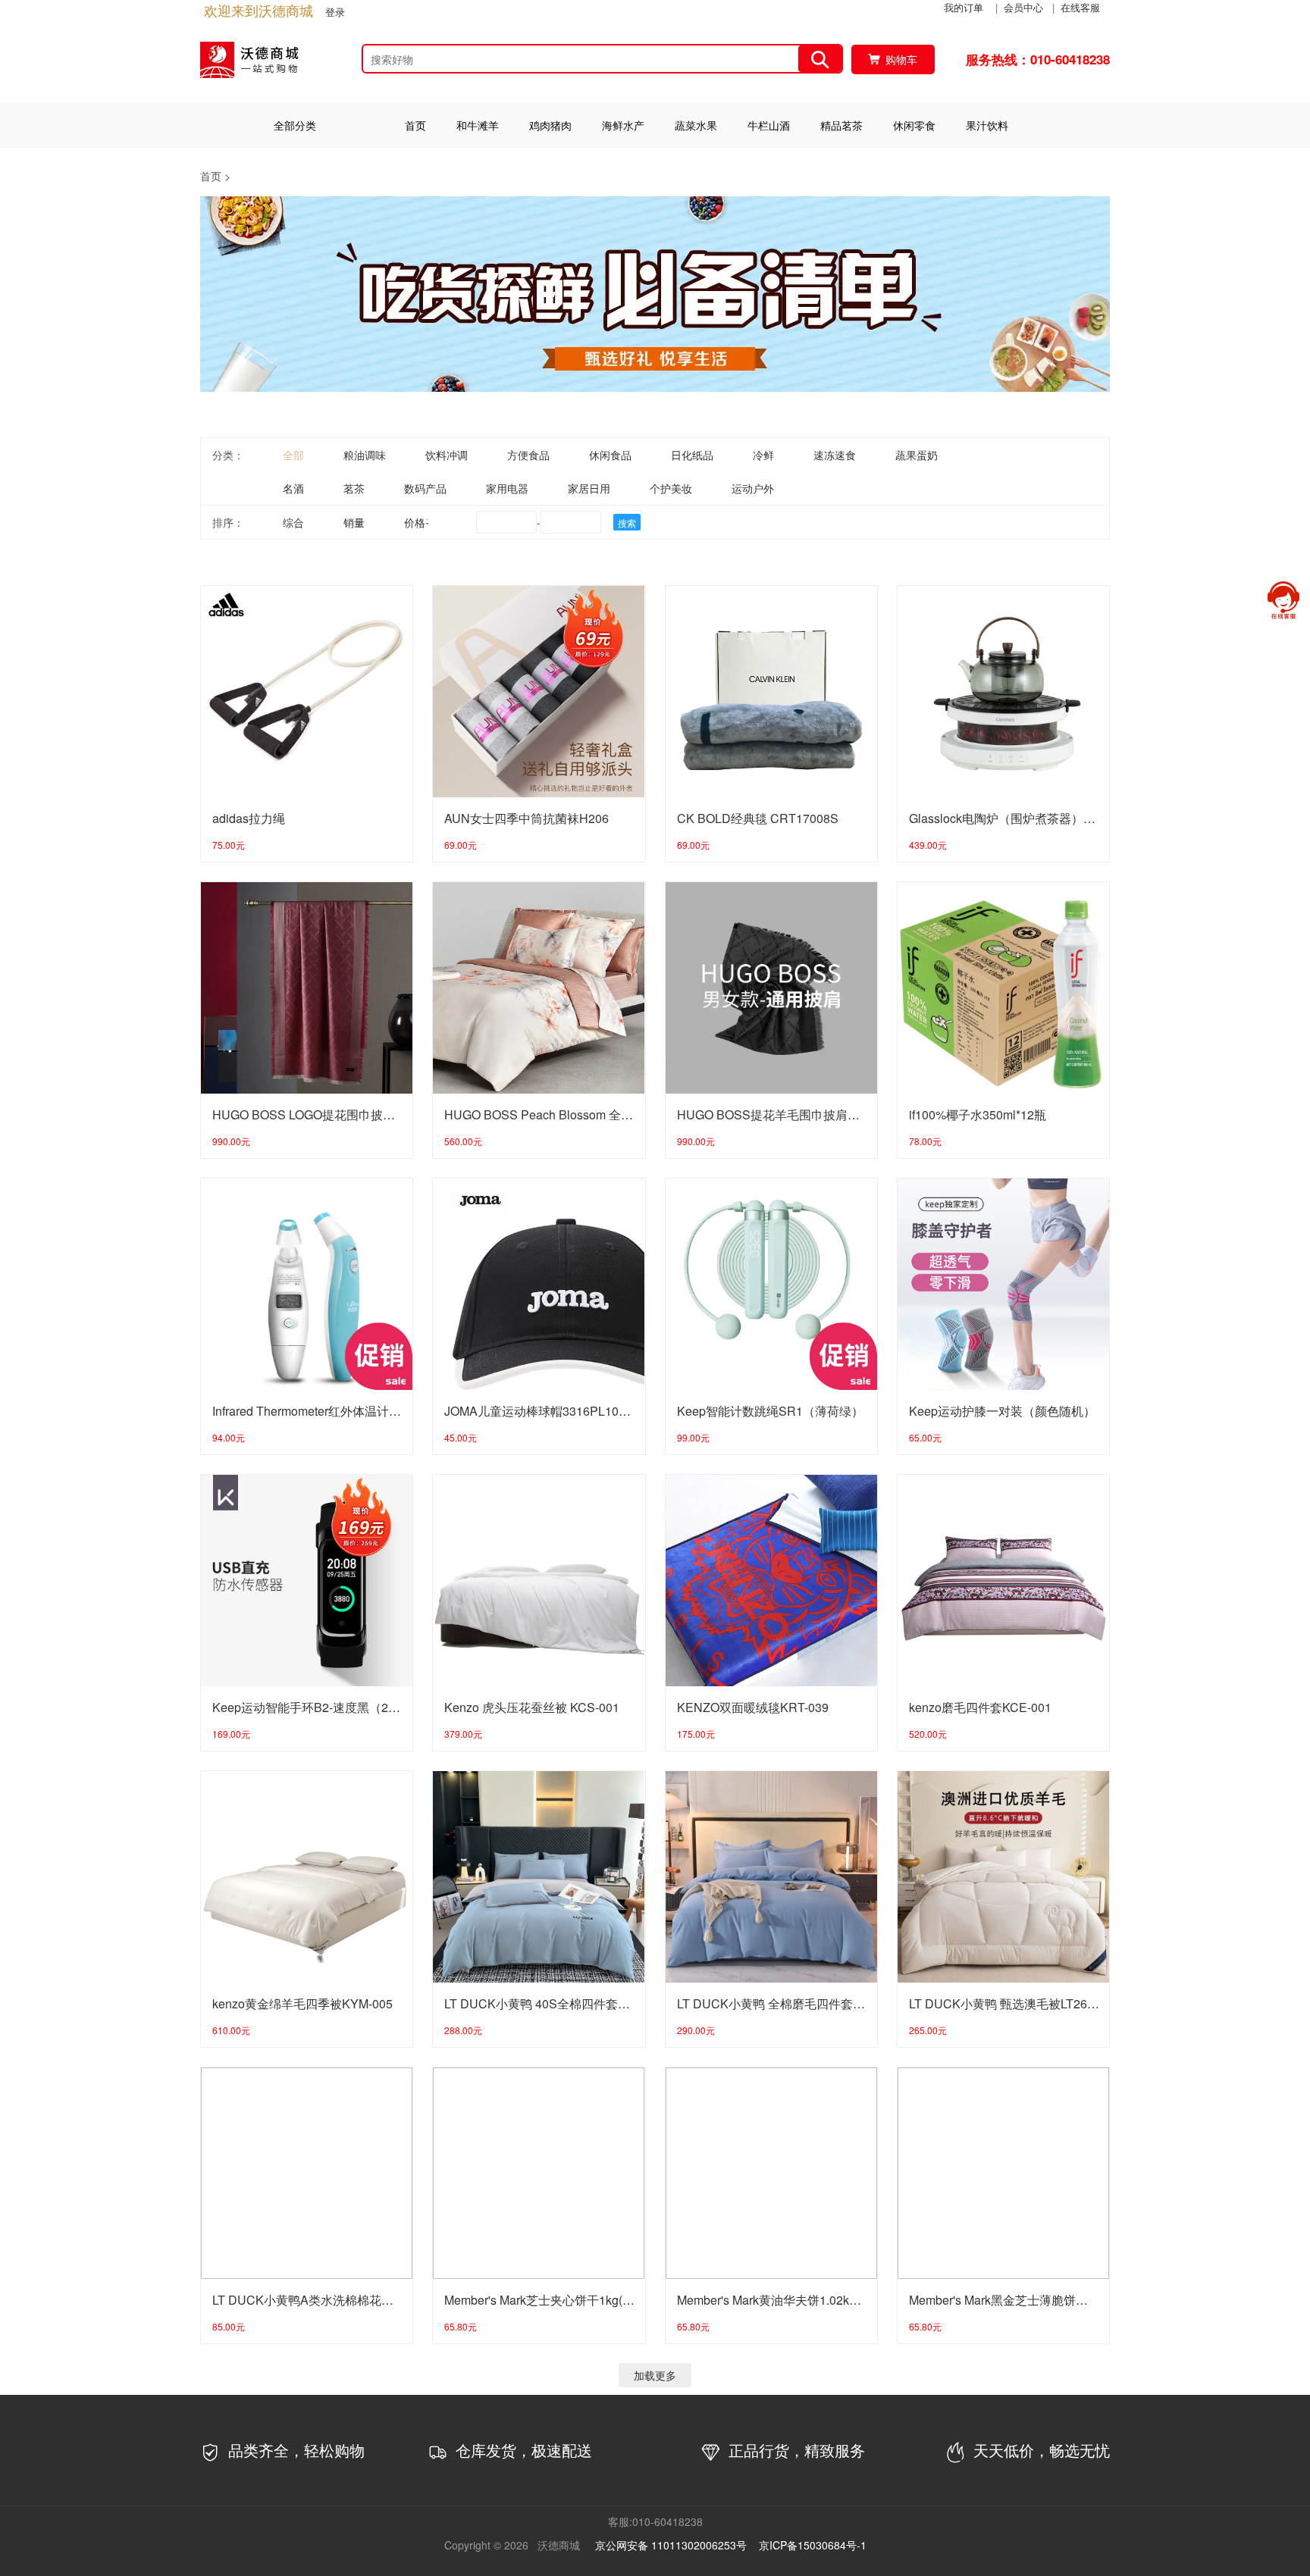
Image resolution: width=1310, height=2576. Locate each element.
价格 (415, 522)
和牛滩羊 (478, 125)
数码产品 (425, 488)
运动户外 (753, 488)
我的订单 (964, 7)
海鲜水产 (623, 125)
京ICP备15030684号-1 (813, 2545)
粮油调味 (365, 455)
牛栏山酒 (769, 125)
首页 (415, 125)
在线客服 (1080, 7)
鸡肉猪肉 (550, 125)
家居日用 (589, 488)
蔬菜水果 (696, 125)
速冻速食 (835, 455)
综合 (293, 522)
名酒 (293, 488)
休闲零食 (914, 125)
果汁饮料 (987, 125)
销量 (354, 522)
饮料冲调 (447, 455)
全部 (293, 455)
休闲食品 (610, 455)
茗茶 (354, 488)
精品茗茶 (841, 125)
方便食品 (528, 455)
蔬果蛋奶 (917, 455)
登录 (335, 12)
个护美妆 (671, 488)
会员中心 (1023, 7)
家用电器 (507, 488)
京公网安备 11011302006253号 (671, 2545)
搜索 (627, 523)
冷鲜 (763, 455)
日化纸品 (692, 455)
